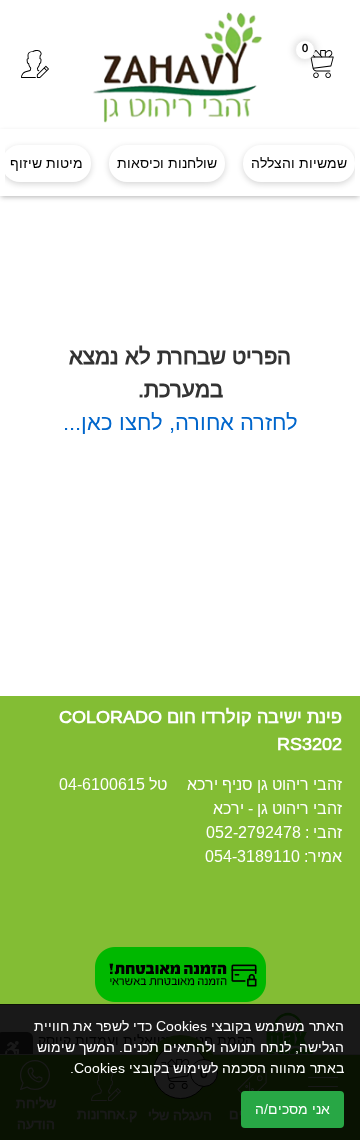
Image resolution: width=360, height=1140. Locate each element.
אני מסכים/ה (292, 1109)
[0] (322, 65)
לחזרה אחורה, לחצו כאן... (180, 422)
